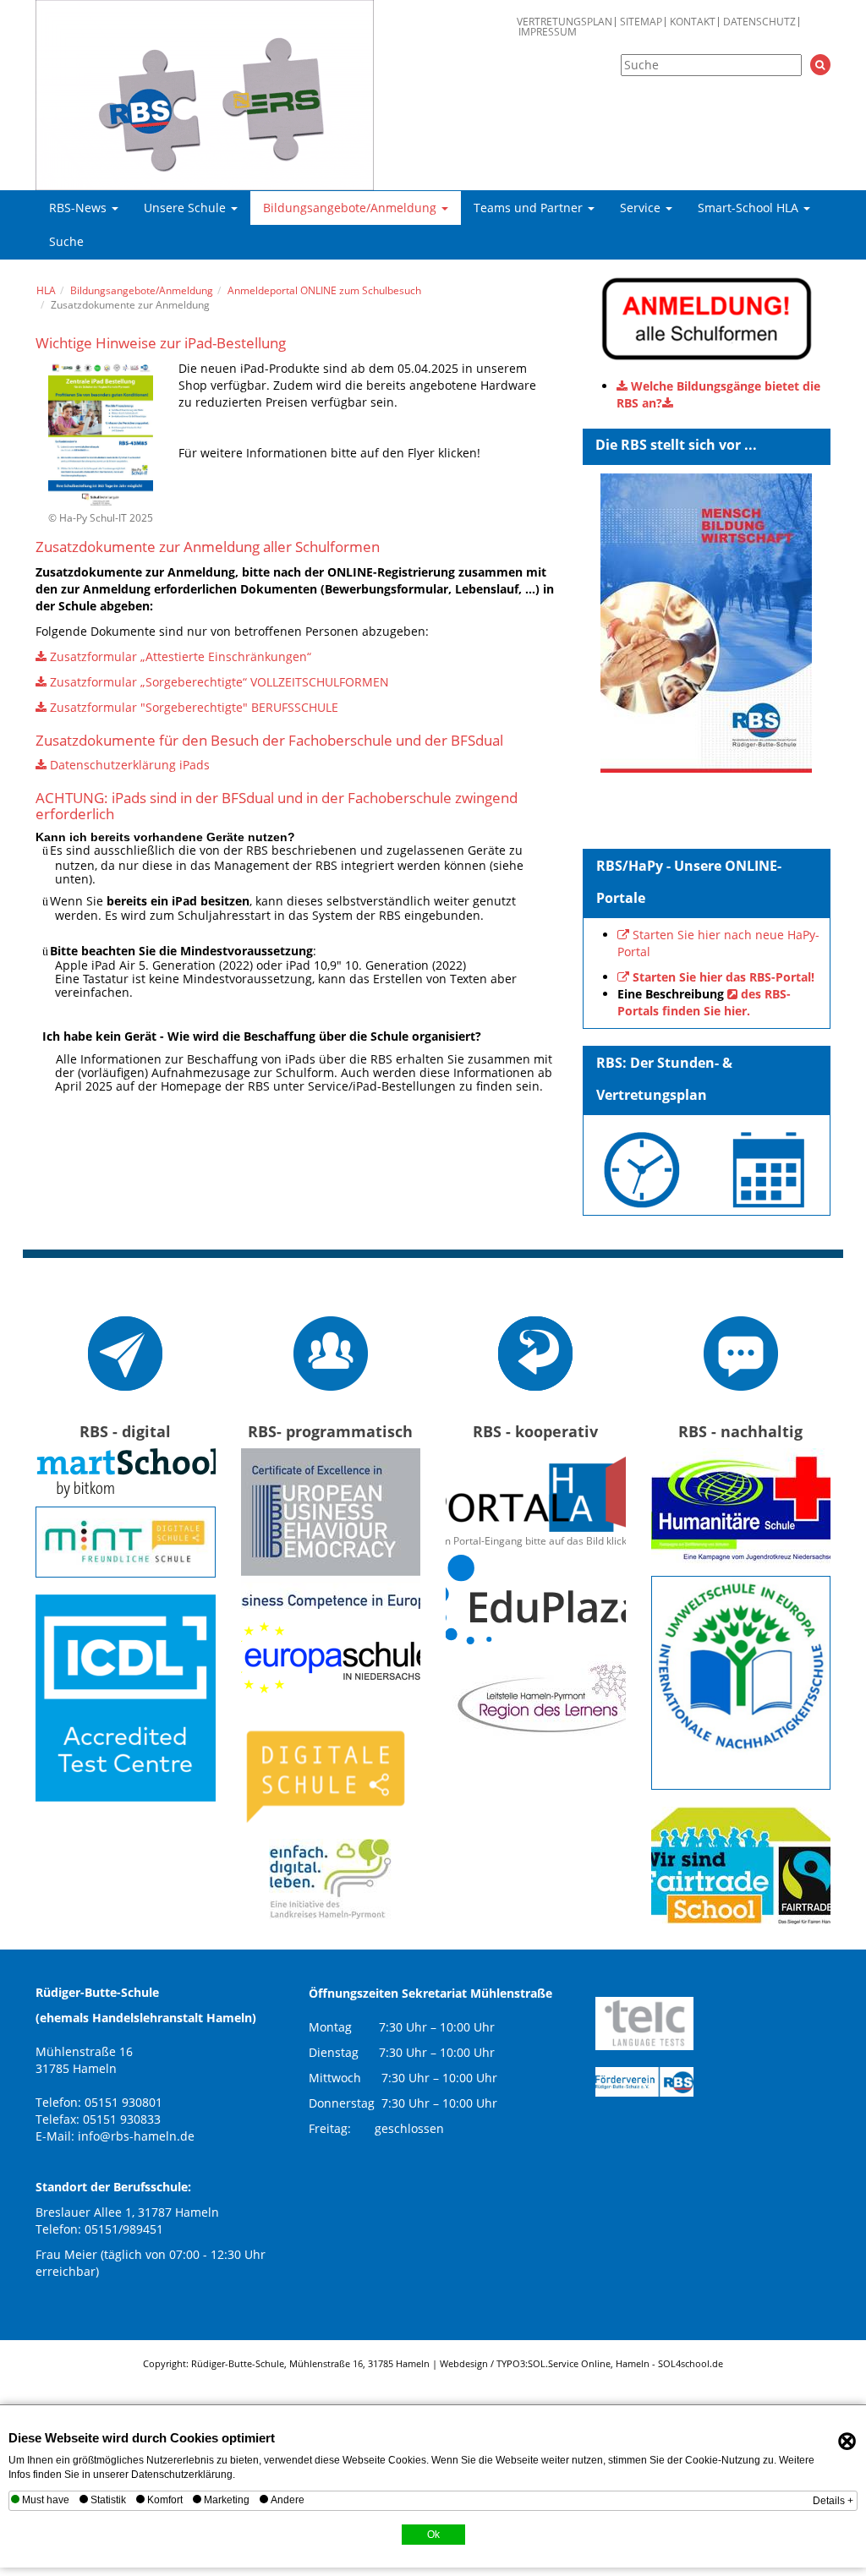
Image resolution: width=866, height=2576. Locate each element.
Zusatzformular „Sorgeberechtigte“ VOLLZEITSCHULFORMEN (219, 682)
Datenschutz (759, 22)
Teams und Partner (530, 208)
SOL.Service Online (569, 2363)
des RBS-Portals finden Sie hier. (704, 1002)
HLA (46, 290)
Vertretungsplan (565, 22)
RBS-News (79, 208)
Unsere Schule (186, 208)
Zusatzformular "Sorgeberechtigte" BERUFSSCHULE (194, 707)
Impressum (548, 32)
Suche (66, 241)
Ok (433, 2535)
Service (642, 208)
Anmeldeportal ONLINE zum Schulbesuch (324, 290)
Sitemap (641, 22)
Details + (833, 2501)
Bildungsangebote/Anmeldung (351, 208)
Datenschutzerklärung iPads (130, 765)
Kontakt (693, 22)
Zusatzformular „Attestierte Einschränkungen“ (181, 656)
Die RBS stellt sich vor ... (676, 445)
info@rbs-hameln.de (136, 2136)
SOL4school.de (691, 2363)
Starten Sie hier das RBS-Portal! (723, 977)
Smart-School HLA (750, 208)
